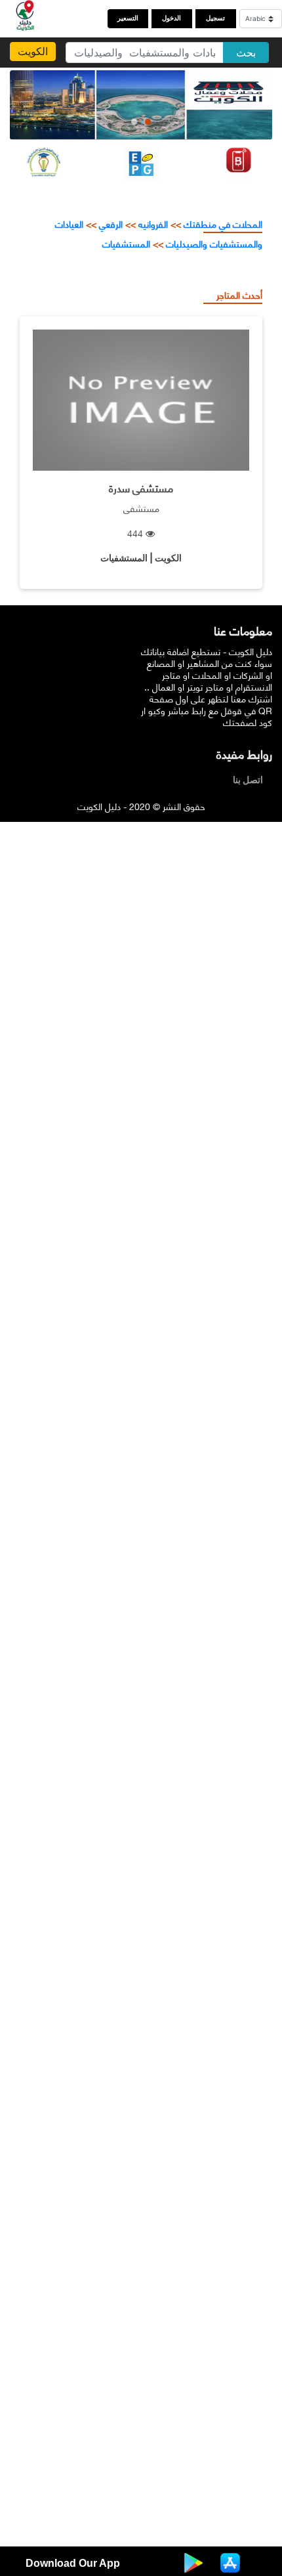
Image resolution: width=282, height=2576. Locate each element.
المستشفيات (126, 243)
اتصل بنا (251, 780)
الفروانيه (153, 224)
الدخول (171, 18)
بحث (246, 53)
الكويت (33, 51)
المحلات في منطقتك (222, 224)
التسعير (128, 18)
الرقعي (111, 224)
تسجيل (215, 18)
